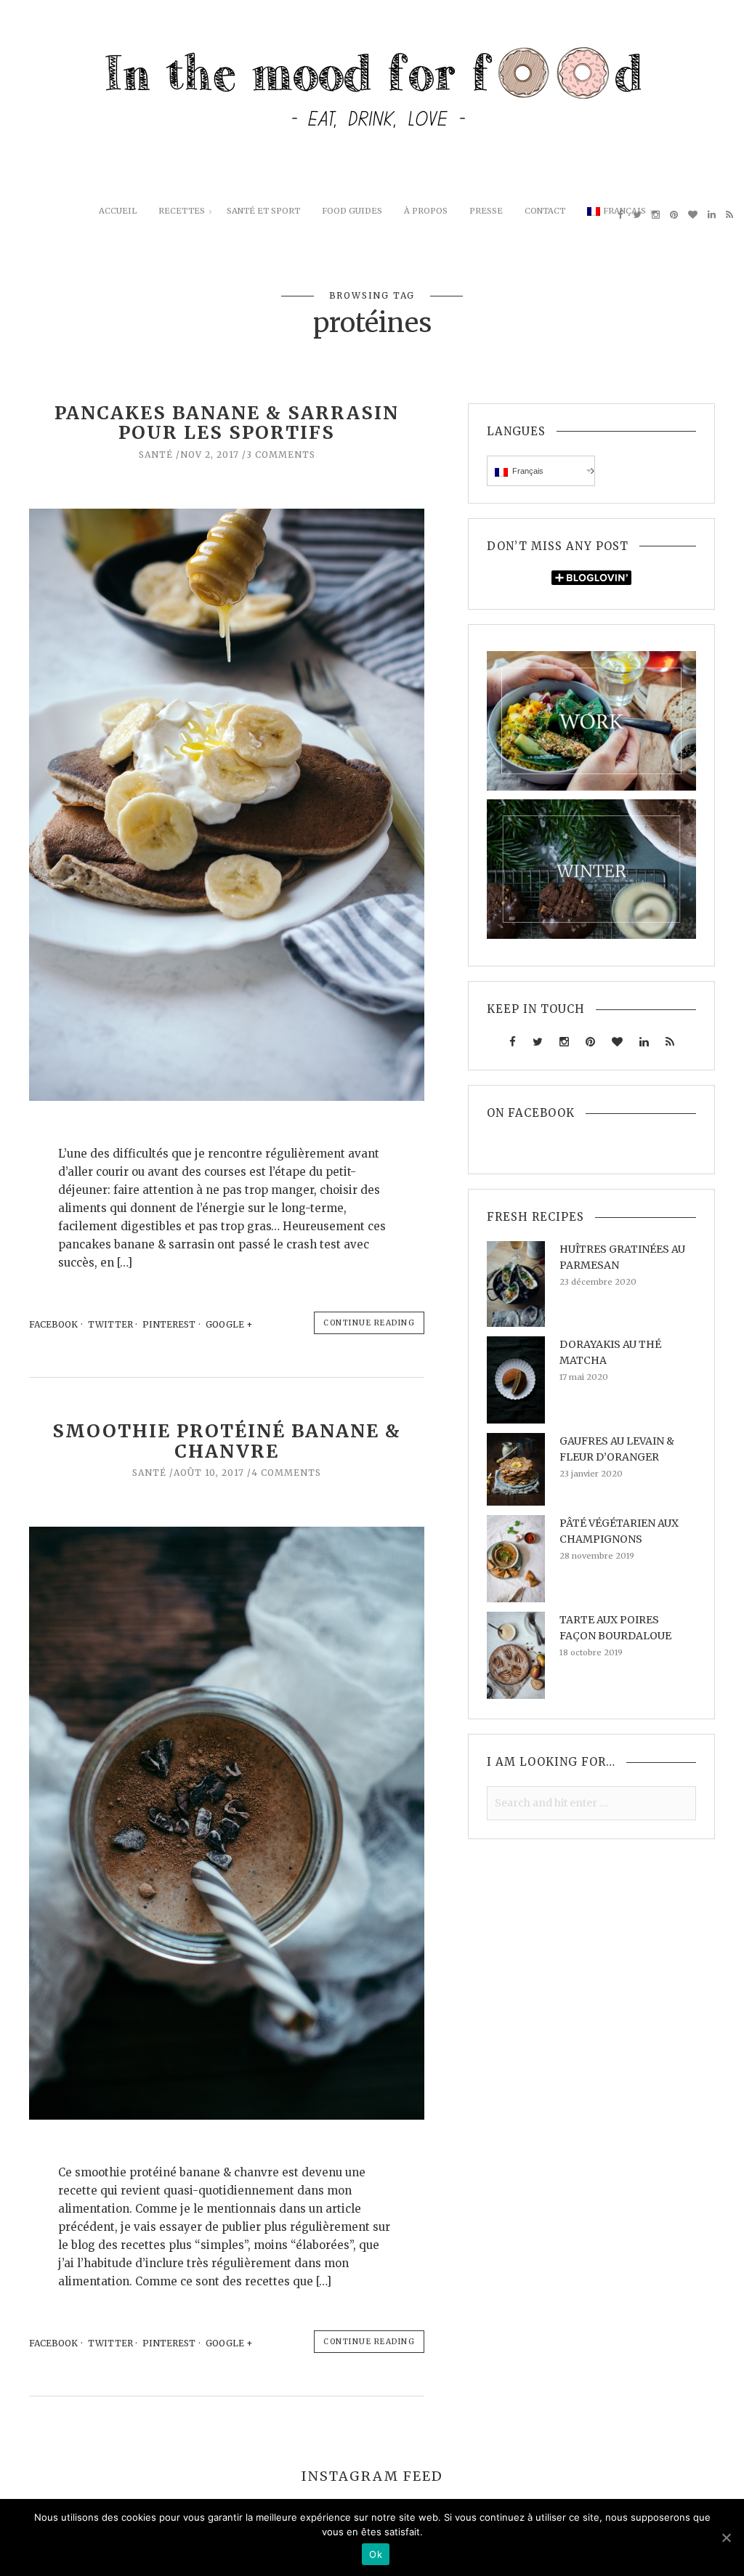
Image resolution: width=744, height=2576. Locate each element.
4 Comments (286, 1473)
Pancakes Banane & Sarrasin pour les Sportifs (227, 423)
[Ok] (726, 2537)
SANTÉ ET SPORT (263, 211)
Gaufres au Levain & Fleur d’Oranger (617, 1449)
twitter (110, 1324)
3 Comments (281, 455)
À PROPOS (426, 211)
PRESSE (486, 211)
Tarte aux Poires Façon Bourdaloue (615, 1628)
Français (624, 211)
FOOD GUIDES (352, 211)
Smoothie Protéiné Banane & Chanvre (227, 1441)
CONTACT (545, 211)
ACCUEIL (118, 211)
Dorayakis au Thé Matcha (610, 1352)
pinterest (169, 1324)
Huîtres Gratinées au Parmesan (622, 1257)
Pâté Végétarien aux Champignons (619, 1531)
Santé (156, 455)
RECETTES (182, 211)
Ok (376, 2554)
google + (230, 1324)
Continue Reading (369, 1323)
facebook (53, 1324)
